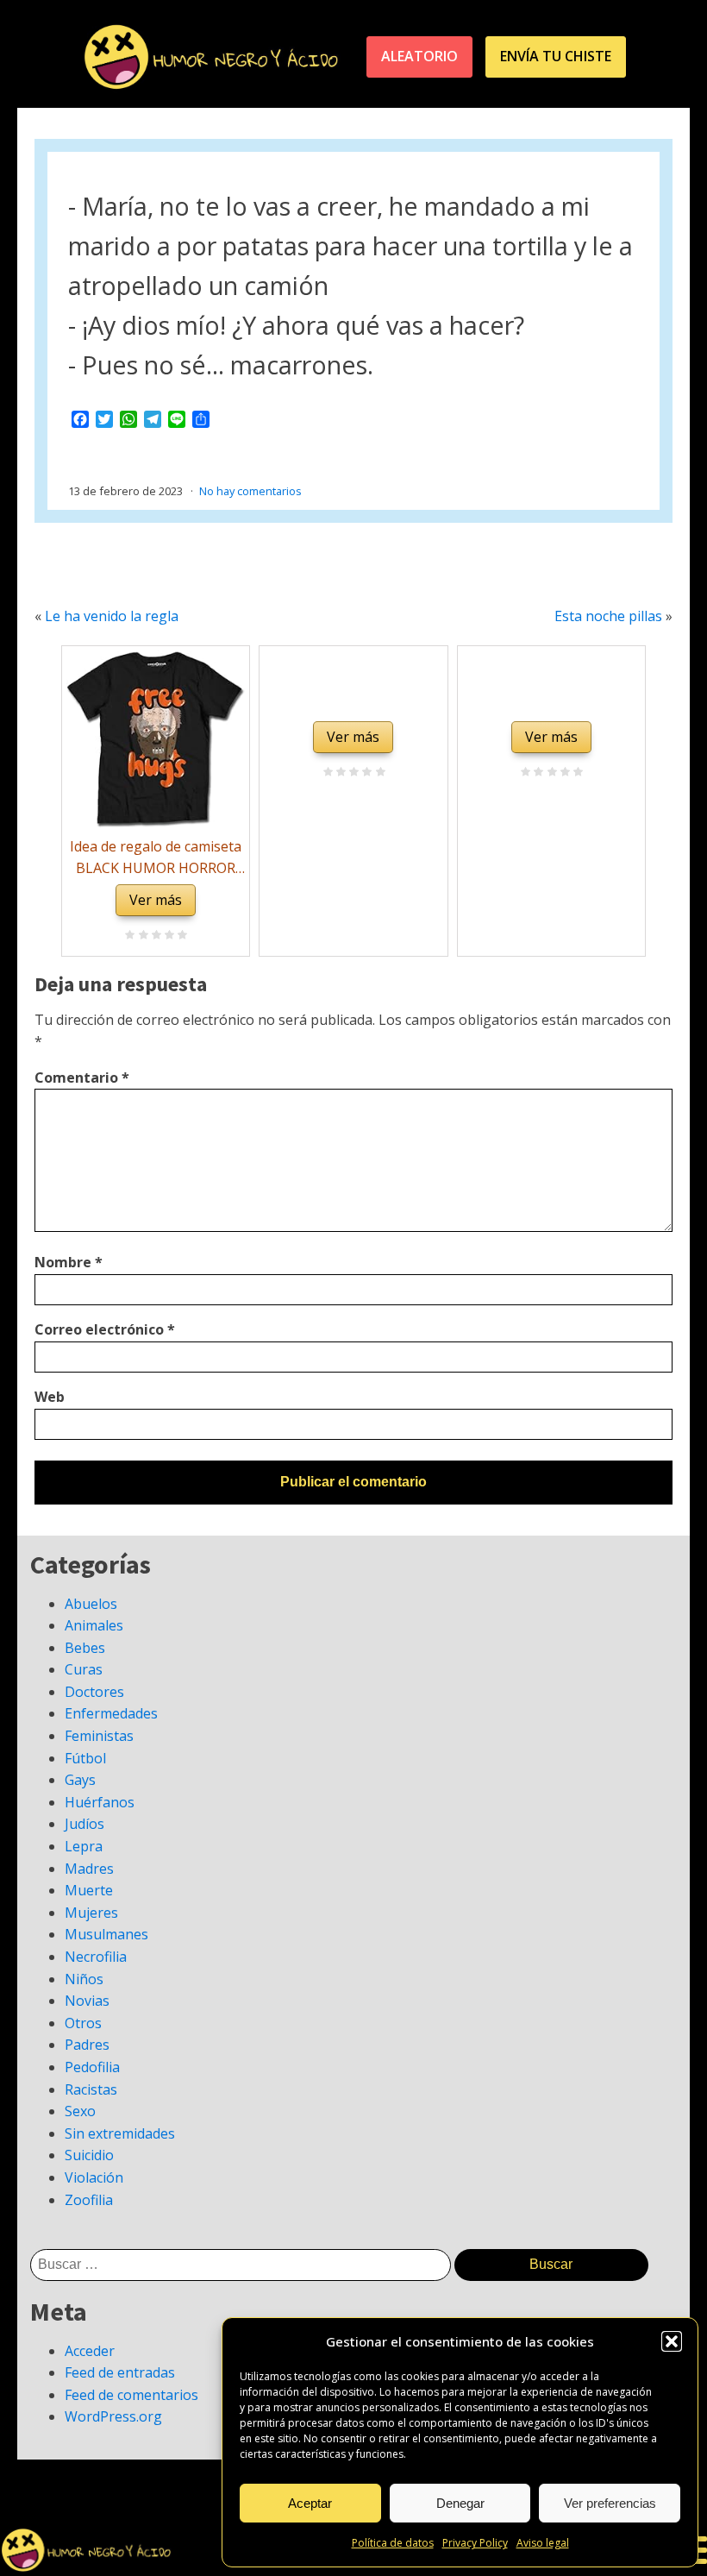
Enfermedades (111, 1713)
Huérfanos (100, 1802)
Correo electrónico (105, 1329)
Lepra (84, 1846)
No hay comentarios (250, 491)
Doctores (94, 1692)
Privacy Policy (475, 2543)
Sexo (80, 2111)
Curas (84, 1669)
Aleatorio (419, 56)
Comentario (82, 1078)
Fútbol (85, 1758)
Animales (94, 1625)
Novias (87, 2001)
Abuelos (91, 1604)
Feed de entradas (120, 2372)
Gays (80, 1780)
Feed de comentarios (131, 2395)
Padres (87, 2045)
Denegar (460, 2503)
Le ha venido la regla (112, 616)
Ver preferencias (610, 2503)
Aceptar (310, 2503)
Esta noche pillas (608, 616)
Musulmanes (106, 1934)
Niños (84, 1979)
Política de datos (393, 2543)
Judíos (84, 1824)
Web (50, 1397)
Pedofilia (92, 2067)
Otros (83, 2023)
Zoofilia (89, 2200)
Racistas (91, 2089)
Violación (94, 2177)
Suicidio (89, 2155)
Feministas (99, 1736)
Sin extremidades (120, 2133)
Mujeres (91, 1913)
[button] (672, 2341)
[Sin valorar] (180, 936)
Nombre (69, 1262)
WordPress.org (113, 2416)
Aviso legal (543, 2543)
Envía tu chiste (556, 56)
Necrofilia (96, 1957)
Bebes (85, 1648)
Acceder (90, 2351)
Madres (89, 1869)
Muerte (89, 1890)
